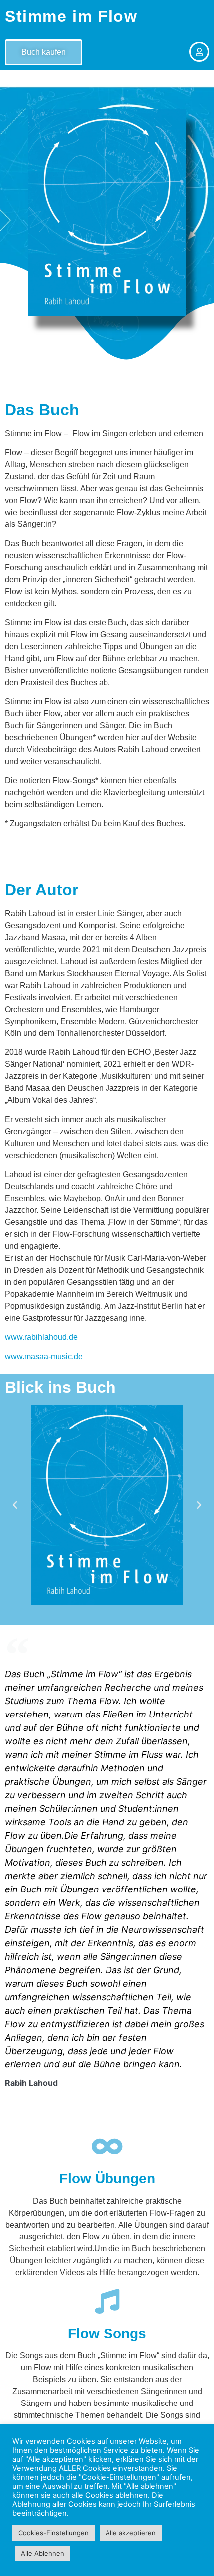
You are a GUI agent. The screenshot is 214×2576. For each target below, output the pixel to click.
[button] (15, 1505)
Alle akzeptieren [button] (131, 2533)
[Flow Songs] (107, 2301)
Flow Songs (107, 2333)
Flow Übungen (107, 2178)
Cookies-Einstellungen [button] (53, 2533)
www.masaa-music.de (44, 1356)
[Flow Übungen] (107, 2146)
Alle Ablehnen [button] (43, 2553)
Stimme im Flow (71, 16)
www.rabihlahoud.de (41, 1337)
